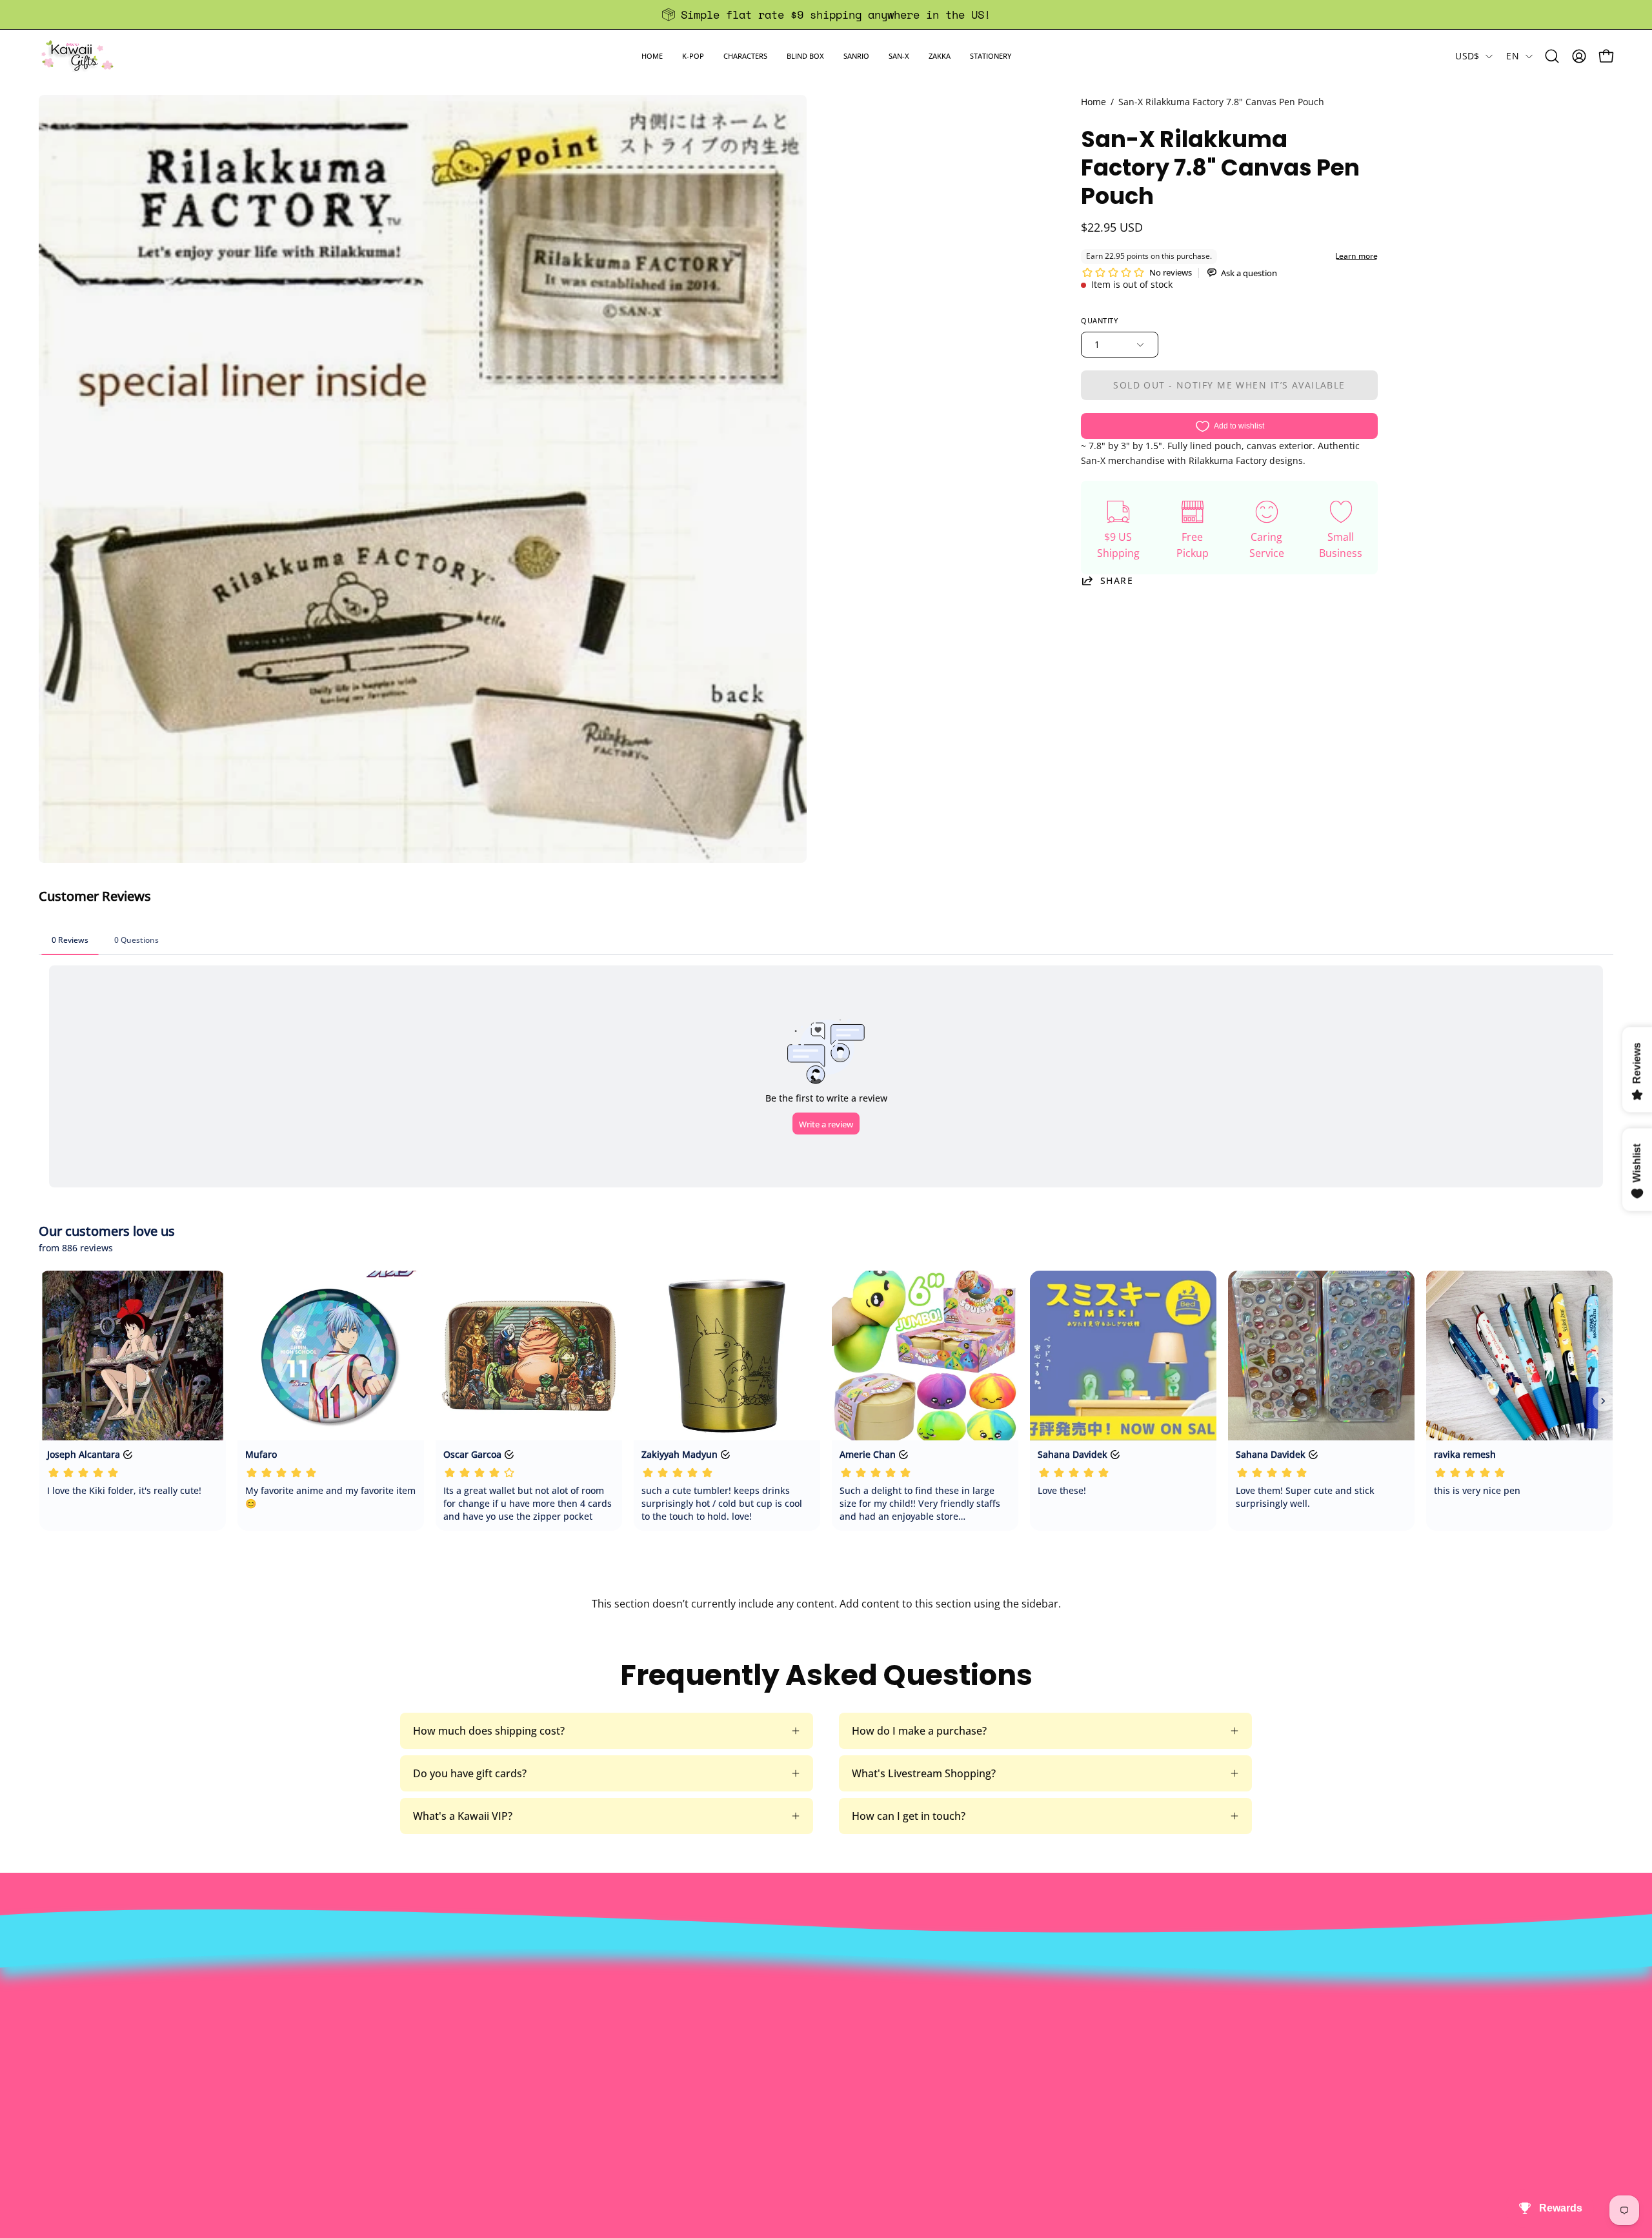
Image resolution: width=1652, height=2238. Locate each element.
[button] (693, 56)
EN (1513, 56)
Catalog (457, 2027)
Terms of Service (479, 2048)
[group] (826, 15)
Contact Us (786, 1984)
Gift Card (781, 2027)
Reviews (778, 2070)
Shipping (780, 2006)
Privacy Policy (472, 2070)
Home (1093, 102)
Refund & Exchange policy (501, 2006)
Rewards (460, 1984)
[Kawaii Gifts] (77, 56)
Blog (770, 2048)
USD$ (1467, 56)
